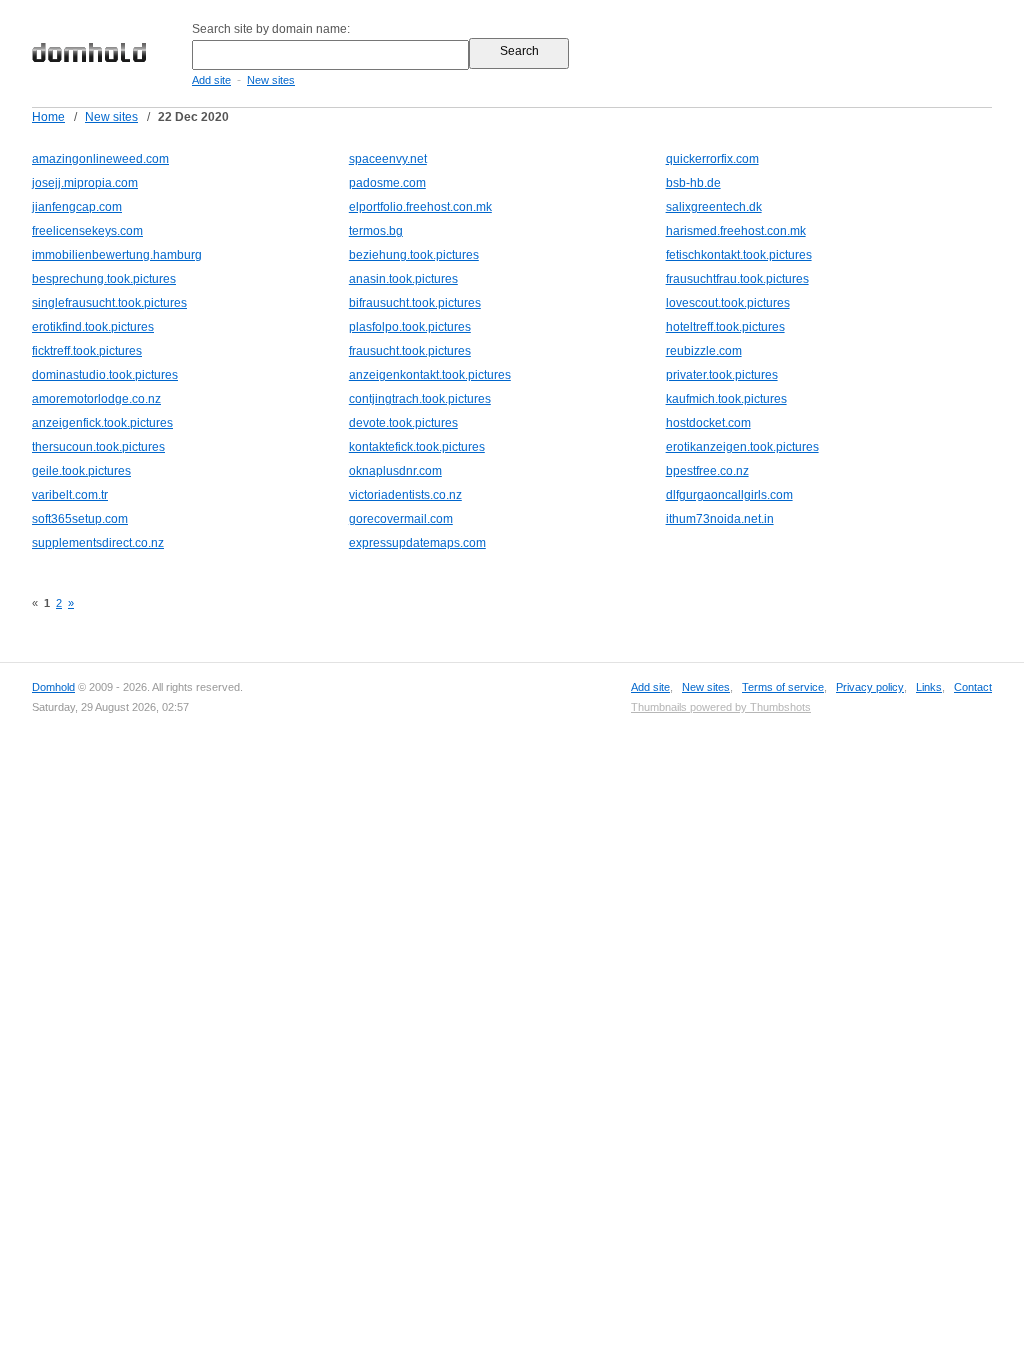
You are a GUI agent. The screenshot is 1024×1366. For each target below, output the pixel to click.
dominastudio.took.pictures (105, 375)
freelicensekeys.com (87, 231)
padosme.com (387, 183)
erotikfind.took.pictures (93, 327)
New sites (271, 80)
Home (48, 117)
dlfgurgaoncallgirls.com (729, 495)
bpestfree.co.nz (707, 471)
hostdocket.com (708, 423)
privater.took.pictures (722, 375)
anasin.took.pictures (403, 279)
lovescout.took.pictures (728, 303)
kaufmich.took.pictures (726, 399)
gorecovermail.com (401, 519)
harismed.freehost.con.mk (736, 231)
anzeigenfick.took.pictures (102, 423)
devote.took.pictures (403, 423)
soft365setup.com (80, 519)
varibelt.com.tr (70, 495)
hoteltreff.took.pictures (725, 327)
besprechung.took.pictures (104, 279)
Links (929, 687)
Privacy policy (870, 687)
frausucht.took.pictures (410, 351)
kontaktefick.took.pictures (417, 447)
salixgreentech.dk (714, 207)
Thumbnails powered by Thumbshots (721, 707)
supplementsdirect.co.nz (98, 543)
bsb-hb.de (693, 183)
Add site (211, 80)
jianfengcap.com (77, 207)
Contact (973, 687)
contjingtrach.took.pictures (420, 399)
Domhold (53, 687)
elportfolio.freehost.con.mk (420, 207)
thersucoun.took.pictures (98, 447)
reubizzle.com (704, 351)
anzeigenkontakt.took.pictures (430, 375)
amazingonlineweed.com (100, 159)
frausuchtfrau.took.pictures (737, 279)
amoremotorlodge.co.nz (96, 399)
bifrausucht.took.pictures (415, 303)
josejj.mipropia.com (85, 183)
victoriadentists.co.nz (405, 495)
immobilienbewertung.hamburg (117, 255)
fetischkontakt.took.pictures (739, 255)
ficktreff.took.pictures (87, 351)
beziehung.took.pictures (414, 255)
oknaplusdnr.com (395, 471)
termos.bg (376, 231)
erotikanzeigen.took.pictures (742, 447)
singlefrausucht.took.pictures (109, 303)
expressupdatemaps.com (417, 543)
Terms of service (783, 687)
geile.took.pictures (81, 471)
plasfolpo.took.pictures (410, 327)
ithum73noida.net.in (720, 519)
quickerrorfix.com (712, 159)
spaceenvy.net (388, 159)
